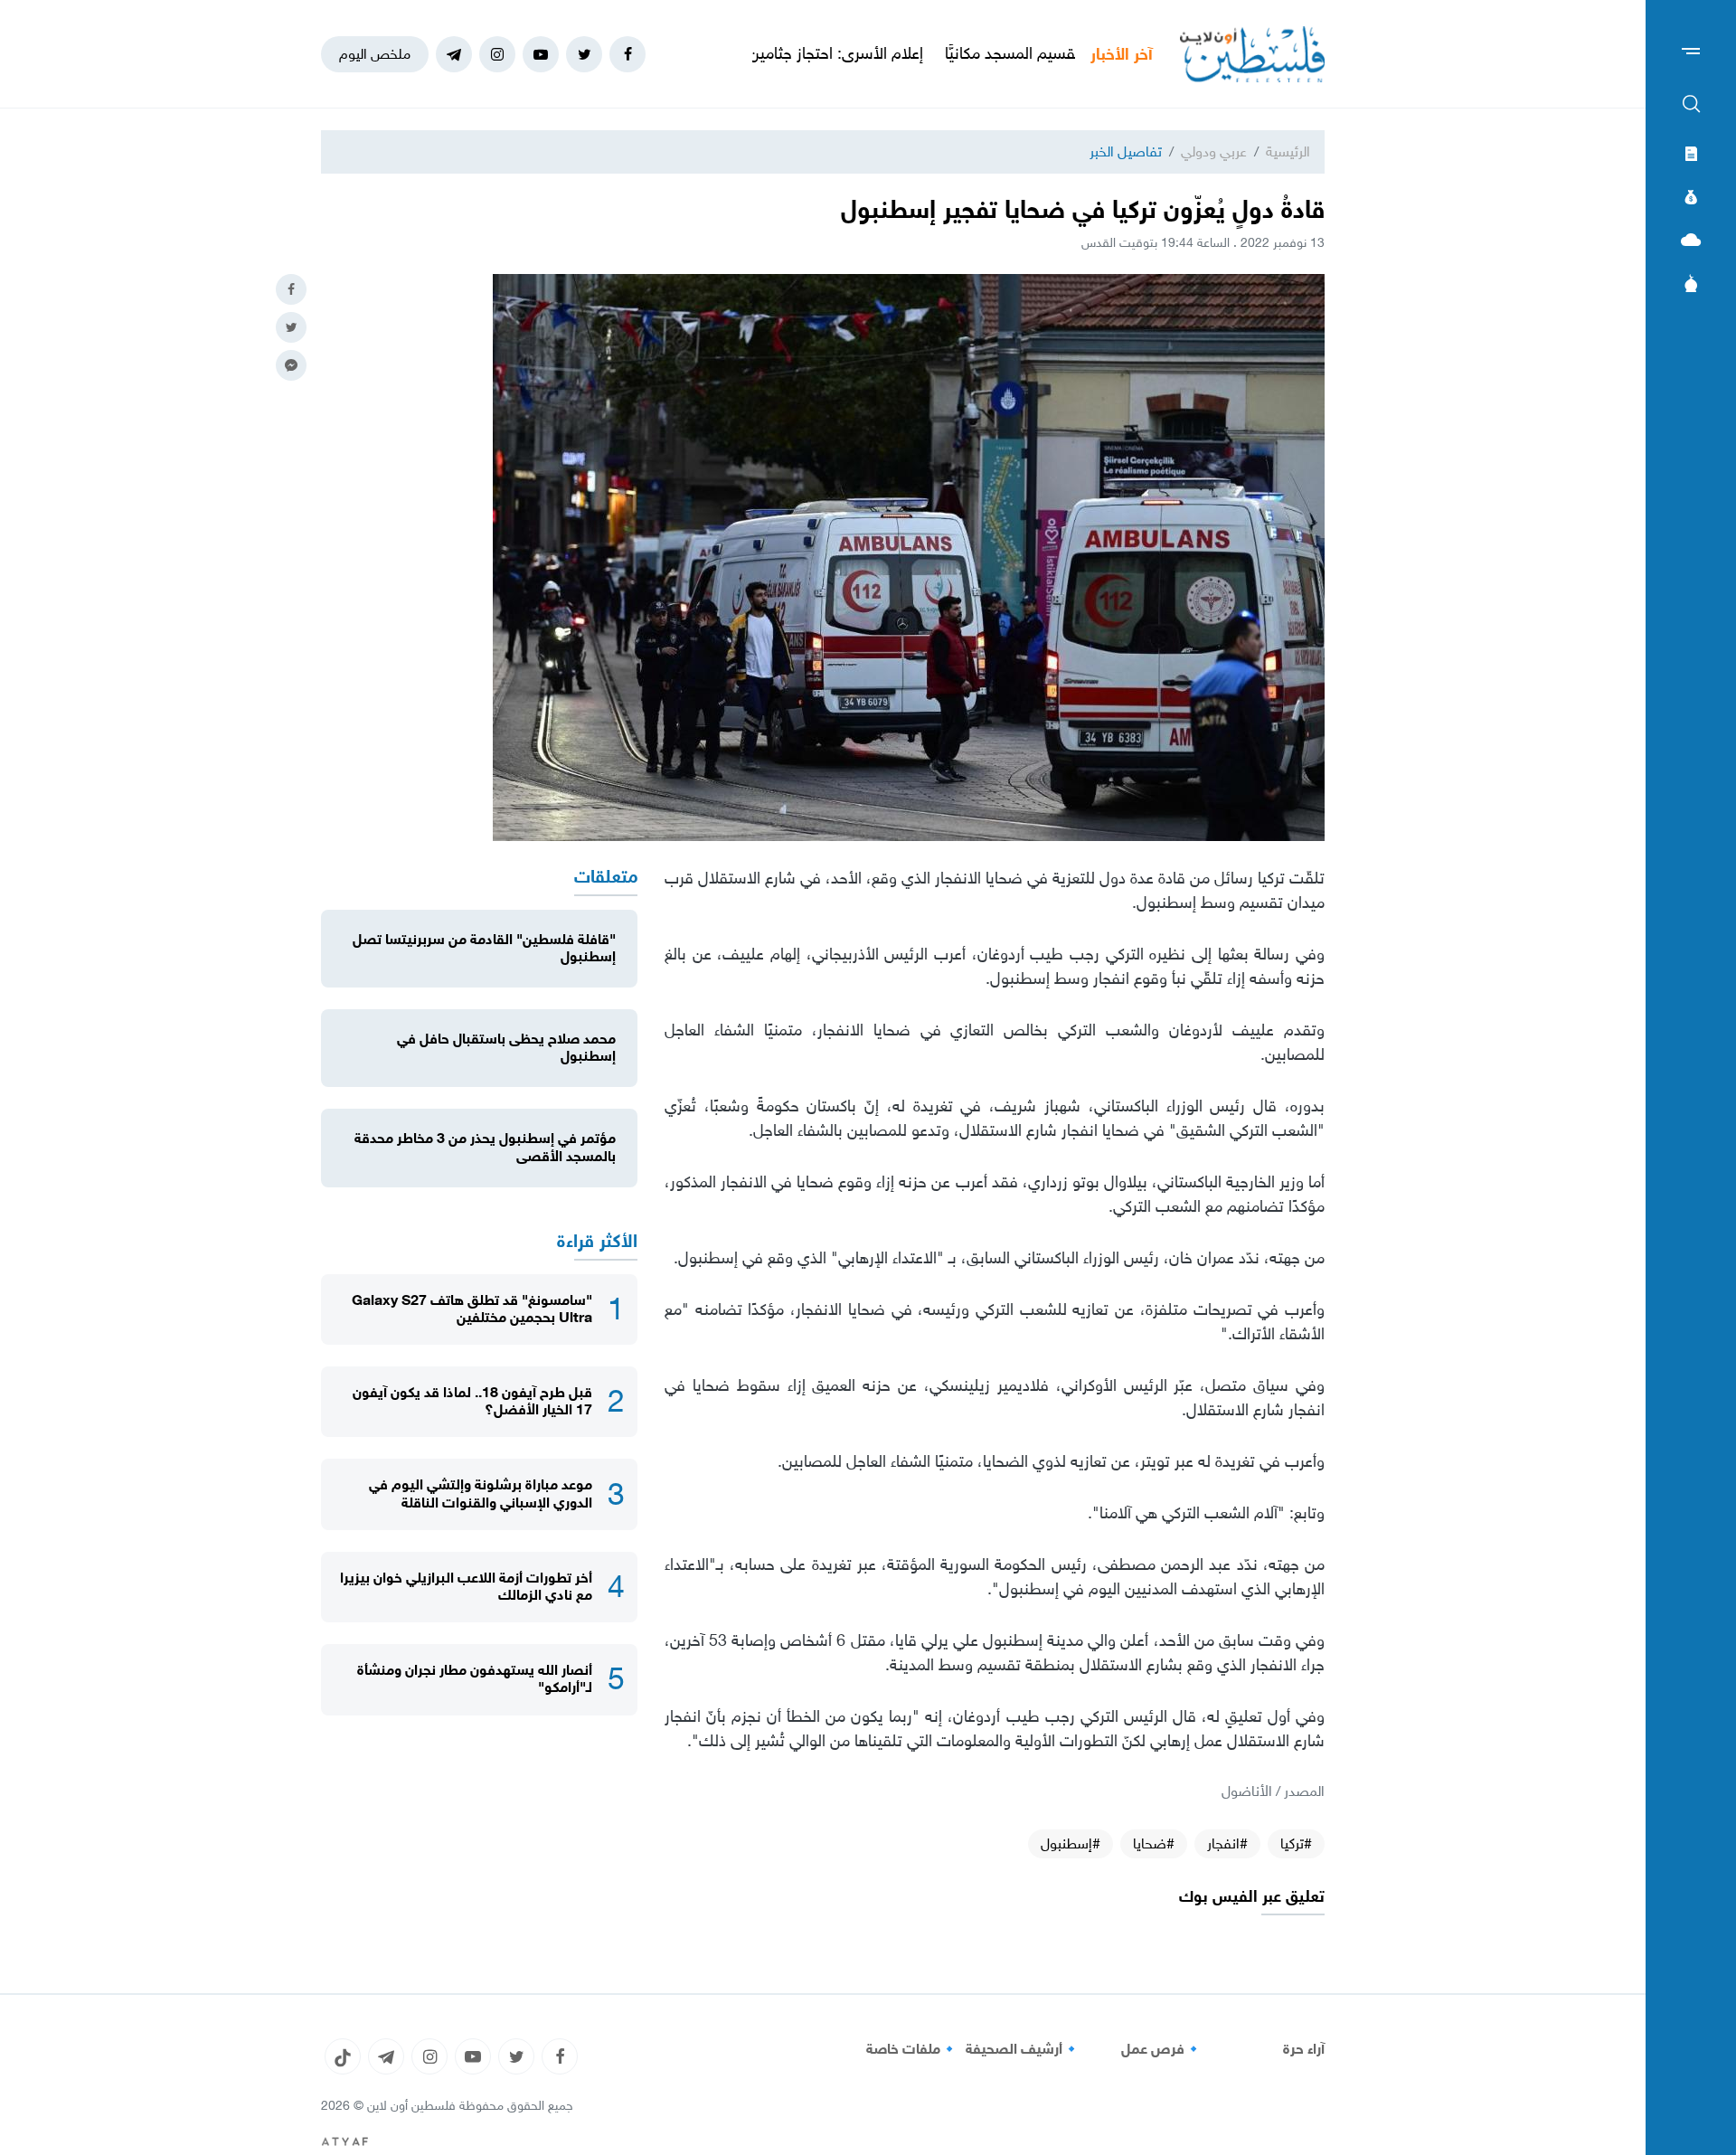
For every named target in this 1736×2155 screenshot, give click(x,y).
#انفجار (1227, 1843)
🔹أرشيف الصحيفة (1023, 2049)
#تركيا (1296, 1843)
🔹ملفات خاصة (912, 2049)
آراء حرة (1304, 2049)
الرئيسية (1288, 151)
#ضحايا (1154, 1843)
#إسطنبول (1071, 1843)
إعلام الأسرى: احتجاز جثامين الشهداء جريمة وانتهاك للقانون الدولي (804, 53)
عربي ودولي (1214, 151)
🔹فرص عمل (1162, 2049)
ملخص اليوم (375, 54)
